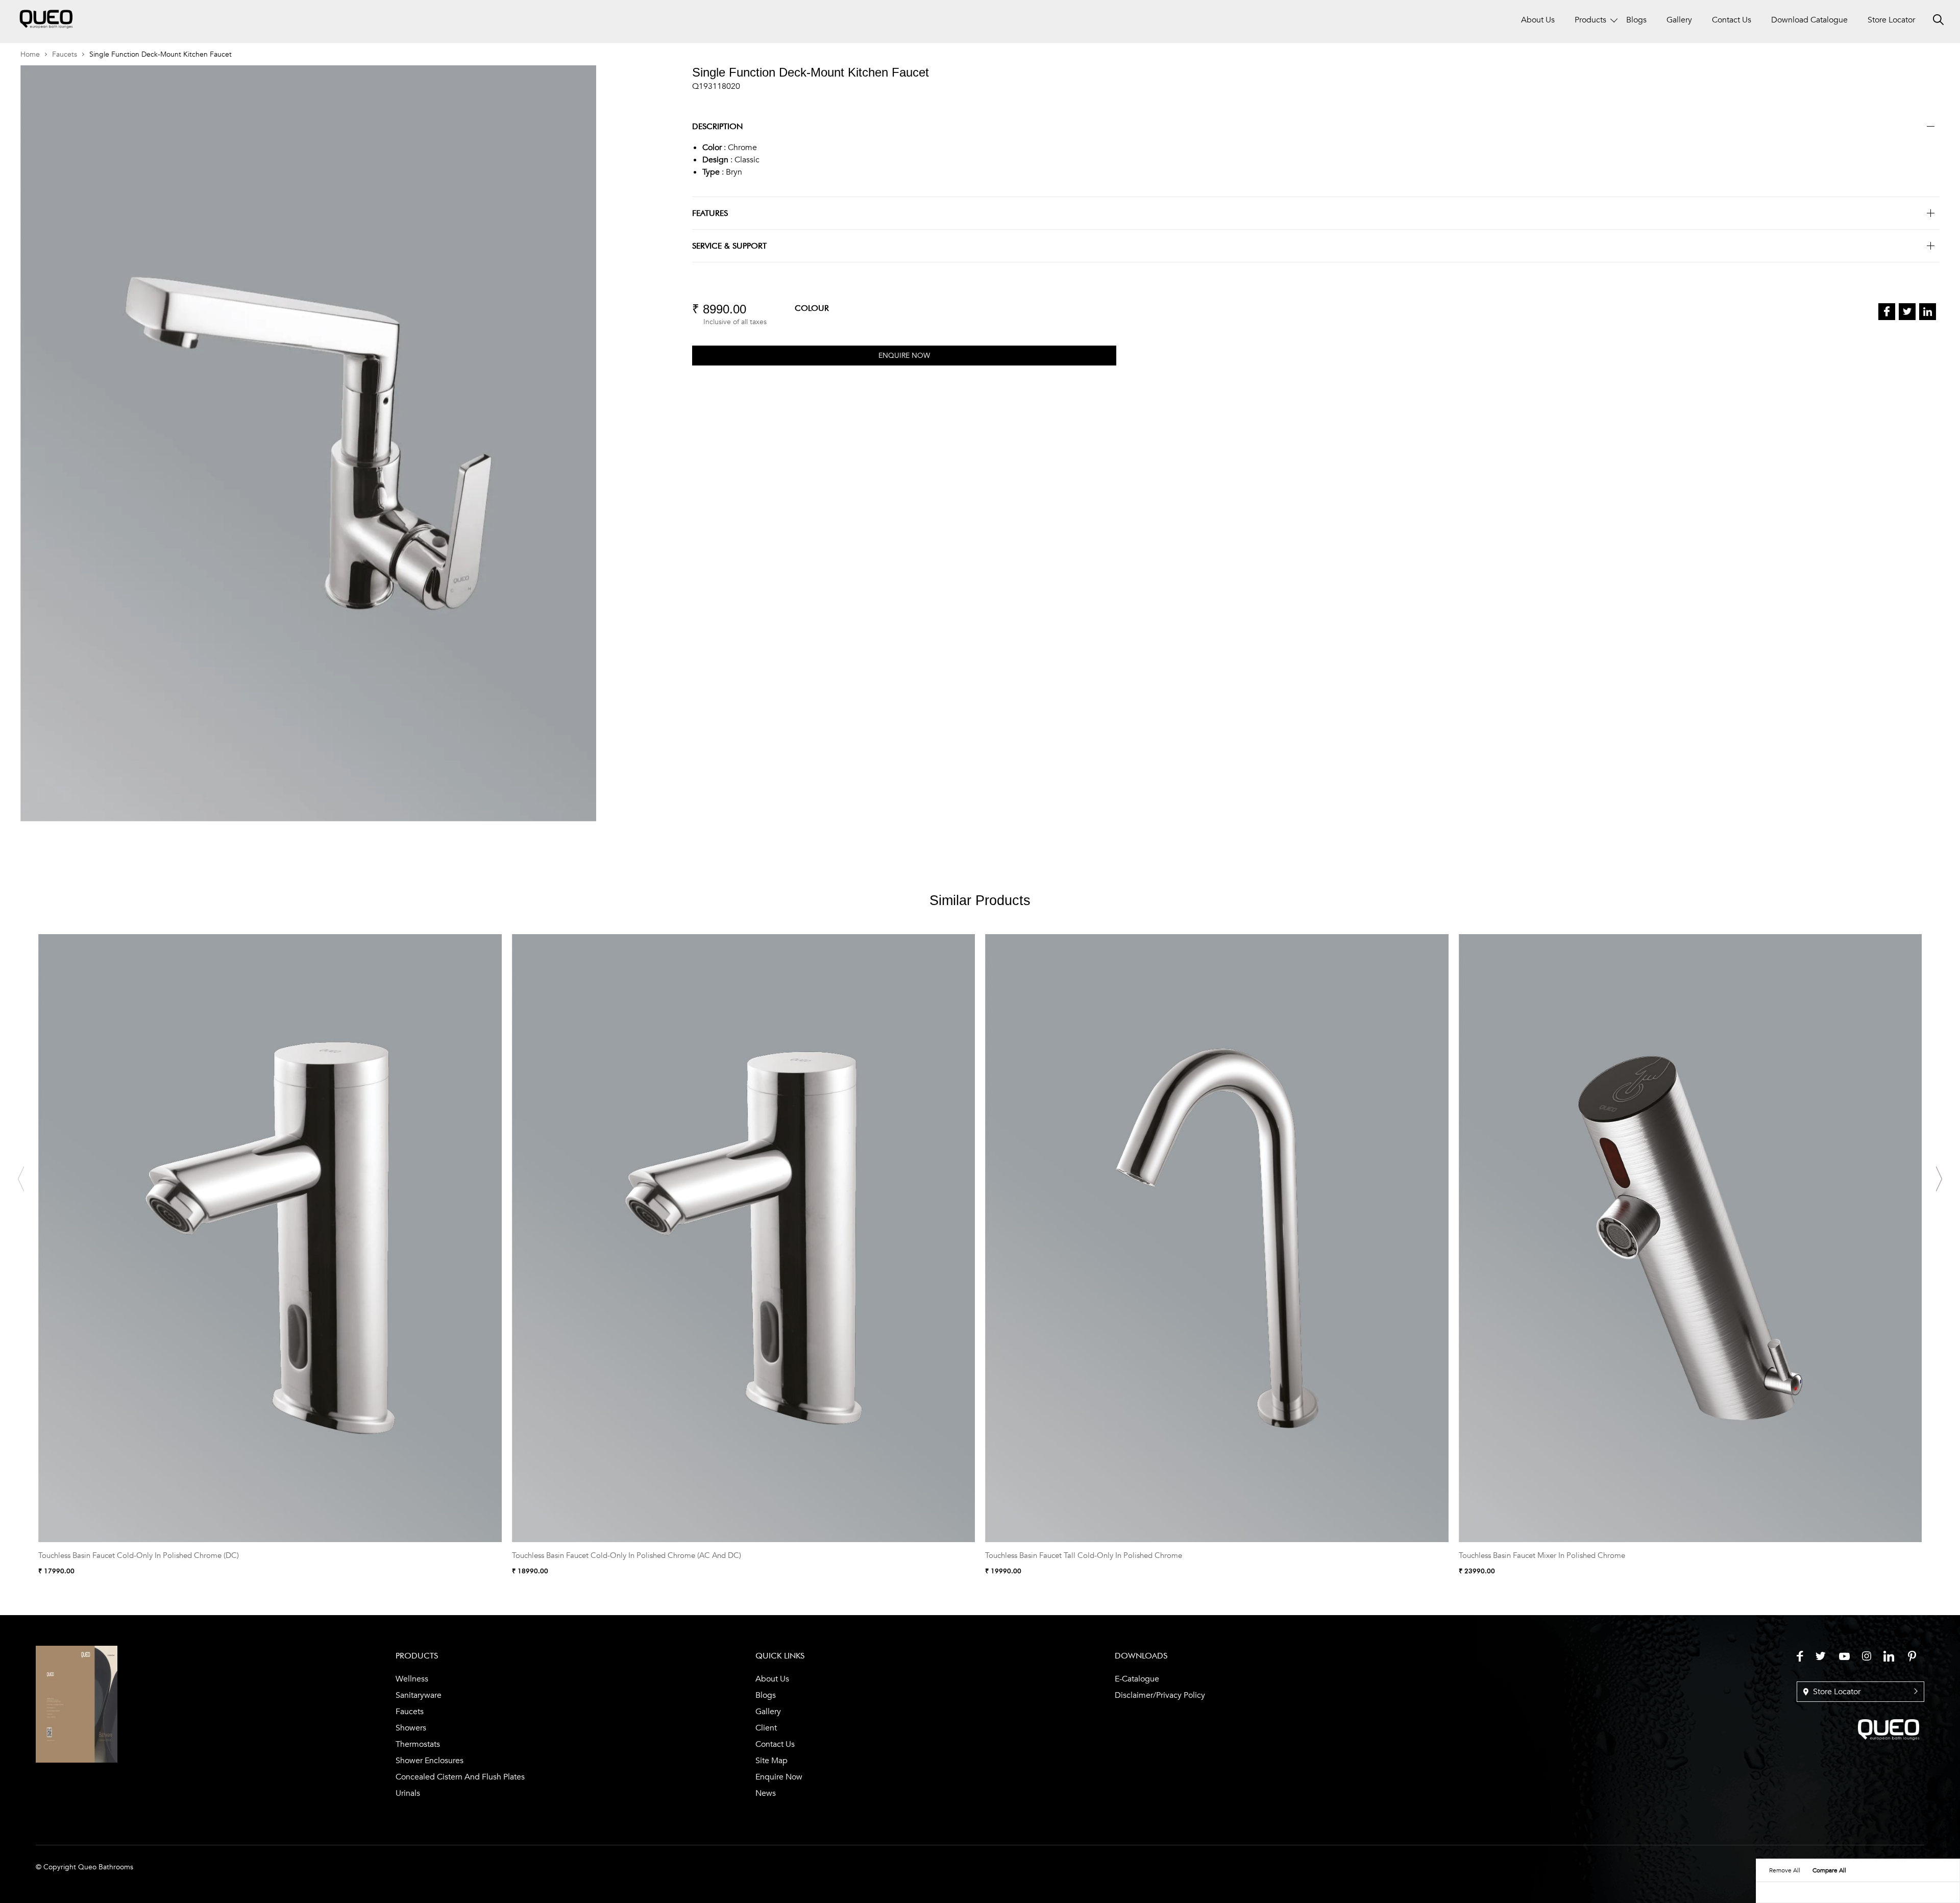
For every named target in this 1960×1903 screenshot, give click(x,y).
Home (30, 54)
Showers (411, 1728)
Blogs (1636, 20)
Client (766, 1728)
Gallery (1679, 20)
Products (1590, 20)
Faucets (65, 54)
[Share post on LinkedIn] (1928, 312)
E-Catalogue (1137, 1679)
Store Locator (1891, 20)
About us (772, 1679)
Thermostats (418, 1744)
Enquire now (904, 356)
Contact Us (1732, 20)
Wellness (412, 1679)
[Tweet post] (1907, 312)
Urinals (408, 1793)
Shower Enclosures (430, 1761)
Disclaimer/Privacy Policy (1160, 1695)
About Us (1538, 20)
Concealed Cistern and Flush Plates (460, 1777)
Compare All (1829, 1870)
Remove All (1785, 1870)
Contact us (775, 1744)
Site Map (771, 1761)
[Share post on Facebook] (1887, 312)
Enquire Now (779, 1777)
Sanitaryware (419, 1695)
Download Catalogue (1809, 20)
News (766, 1793)
